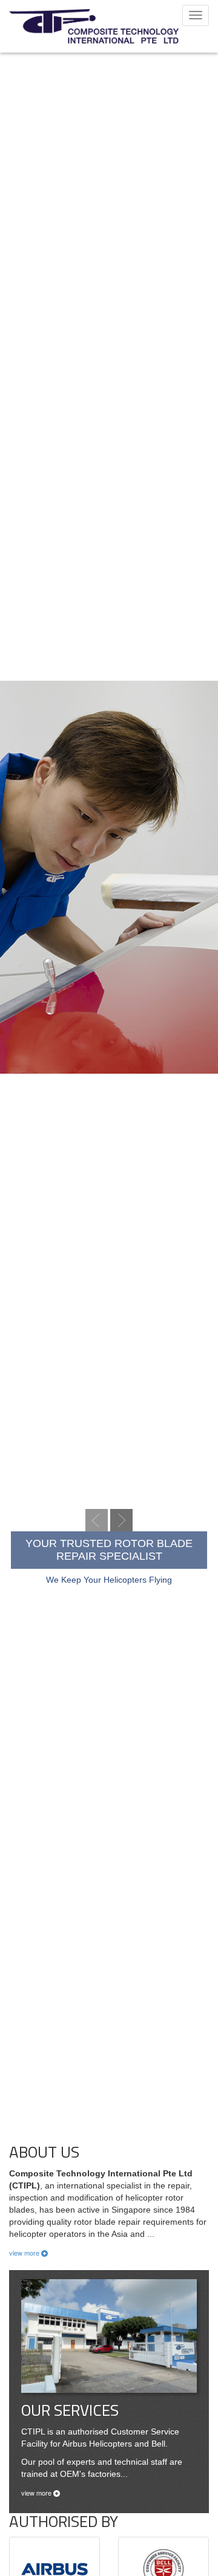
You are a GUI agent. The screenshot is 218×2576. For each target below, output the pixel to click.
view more (25, 2253)
